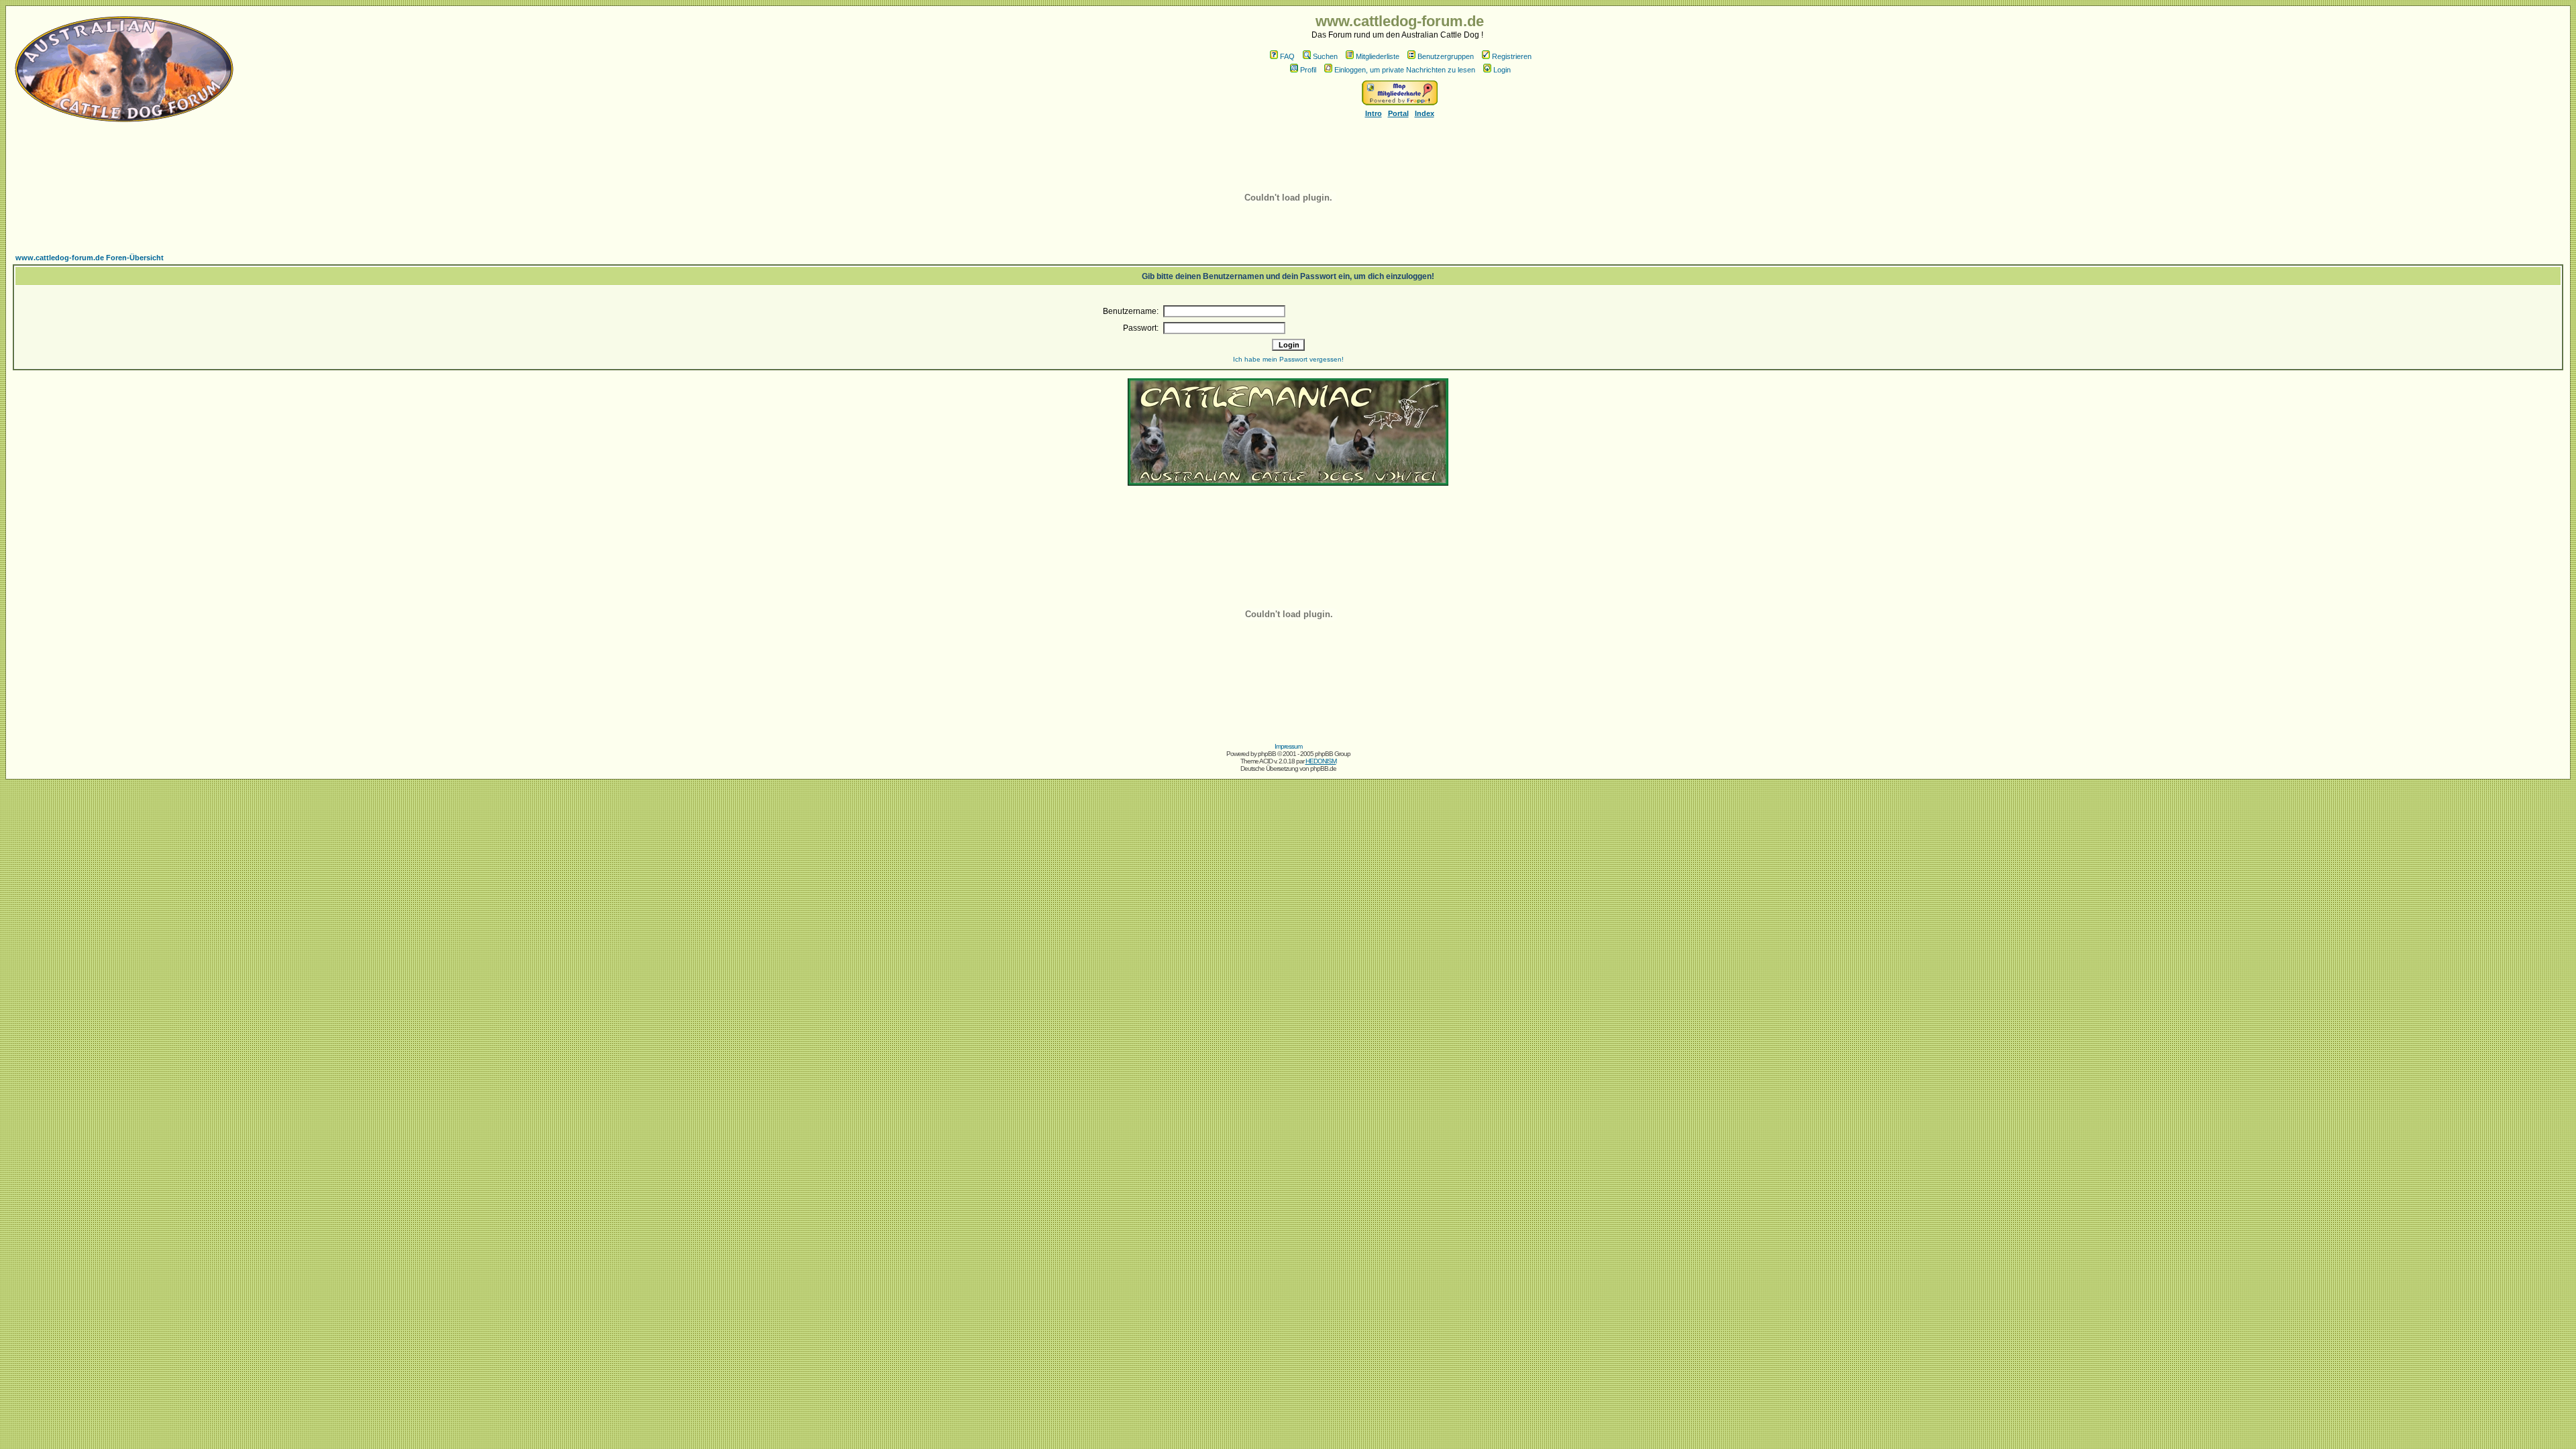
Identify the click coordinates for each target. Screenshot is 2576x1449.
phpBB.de (1323, 768)
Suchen (1325, 56)
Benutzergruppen (1446, 56)
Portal (1398, 113)
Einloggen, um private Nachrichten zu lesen (1405, 70)
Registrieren (1512, 56)
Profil (1308, 70)
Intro (1374, 113)
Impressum (1288, 746)
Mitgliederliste (1378, 56)
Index (1425, 113)
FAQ (1287, 56)
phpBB (1267, 754)
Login (1502, 70)
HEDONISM (1321, 761)
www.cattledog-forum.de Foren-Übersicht (90, 258)
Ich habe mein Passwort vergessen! (1288, 359)
